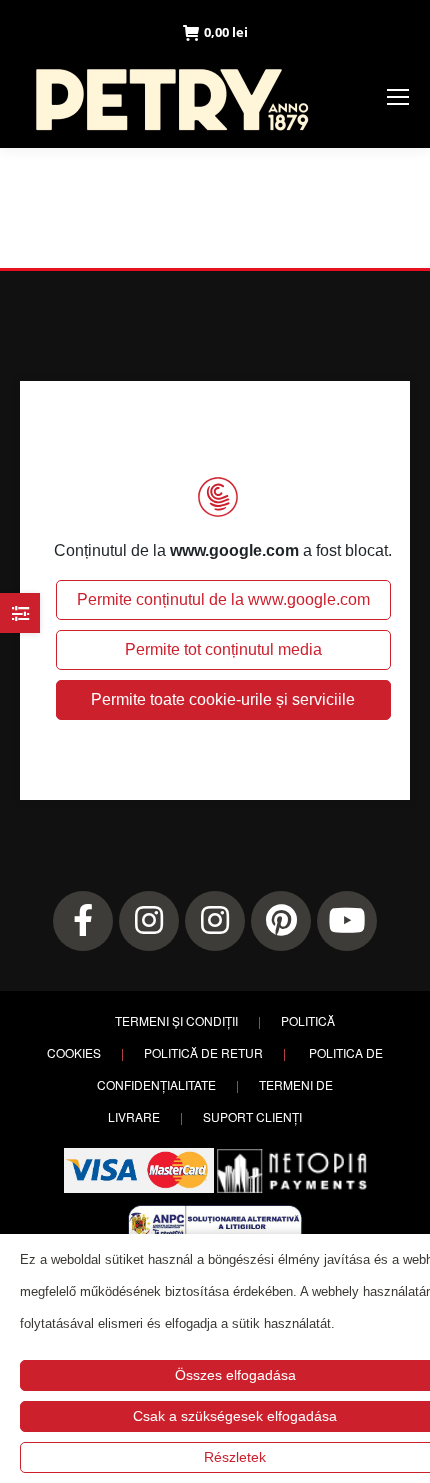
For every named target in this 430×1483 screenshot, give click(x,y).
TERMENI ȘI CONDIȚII (176, 1020)
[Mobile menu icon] (398, 97)
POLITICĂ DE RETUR (203, 1052)
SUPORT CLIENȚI (252, 1116)
